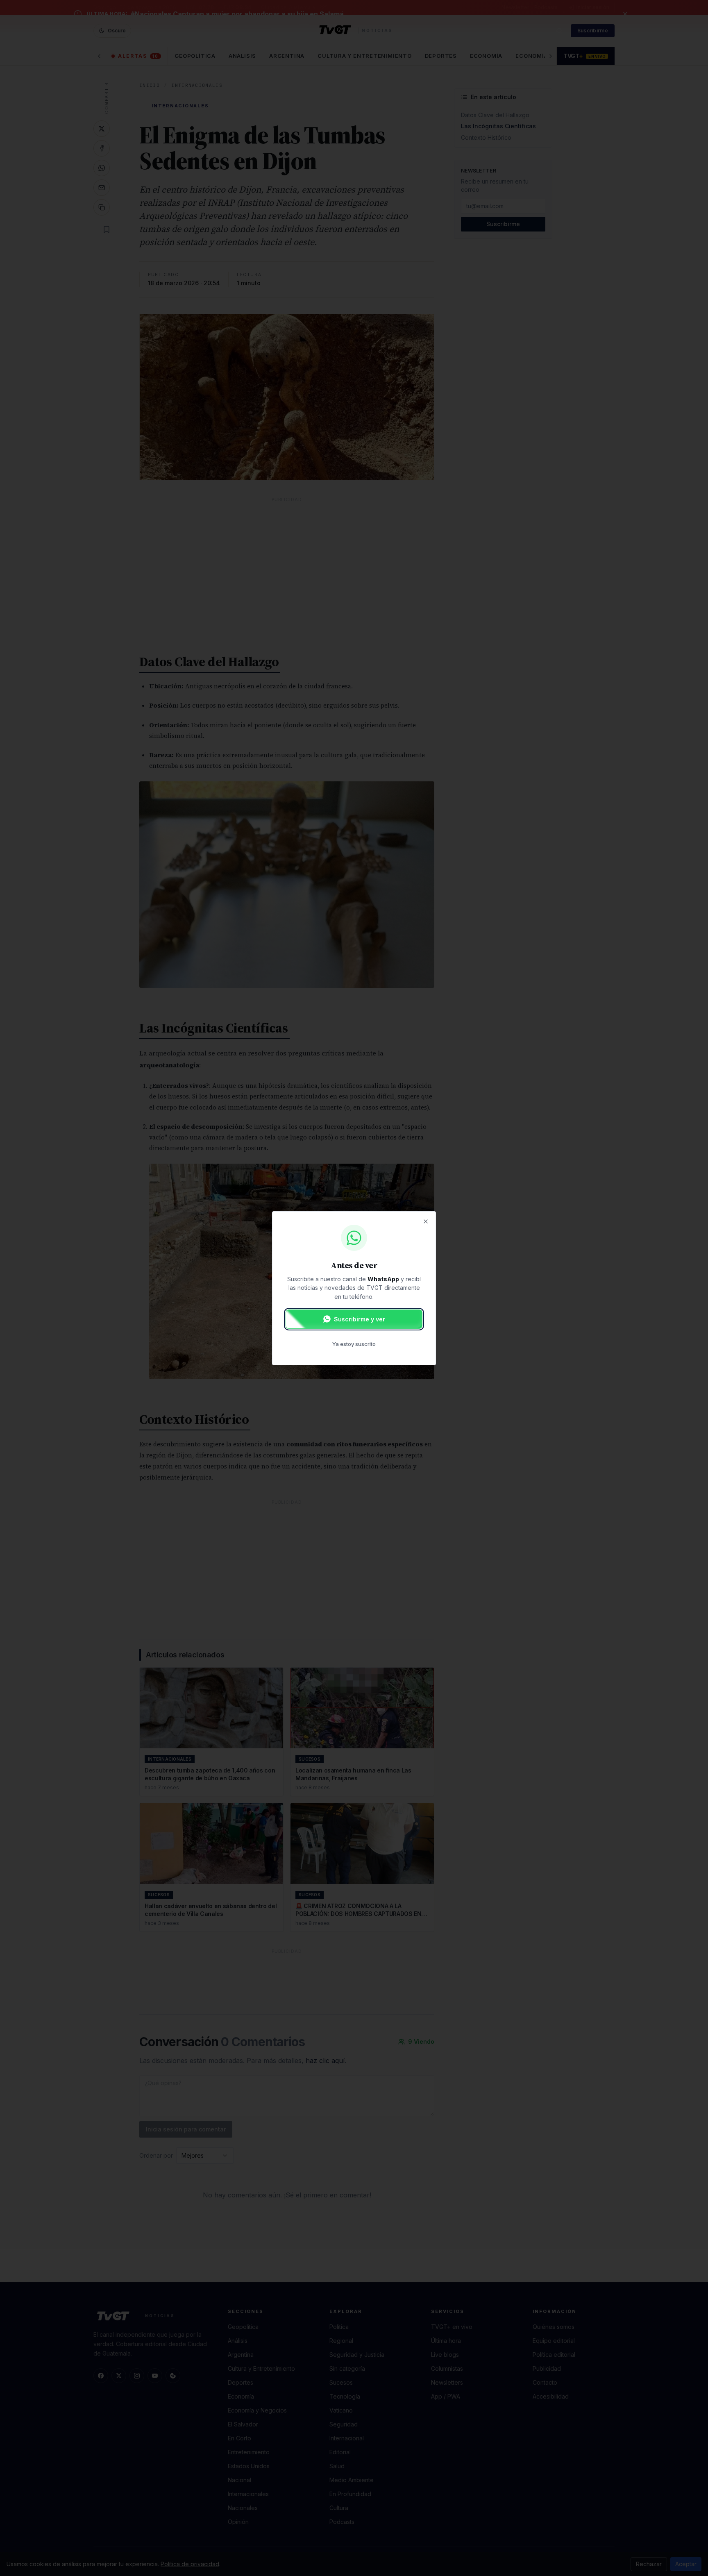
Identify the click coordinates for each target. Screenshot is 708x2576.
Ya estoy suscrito (354, 1344)
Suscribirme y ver (360, 1319)
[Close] (426, 1221)
